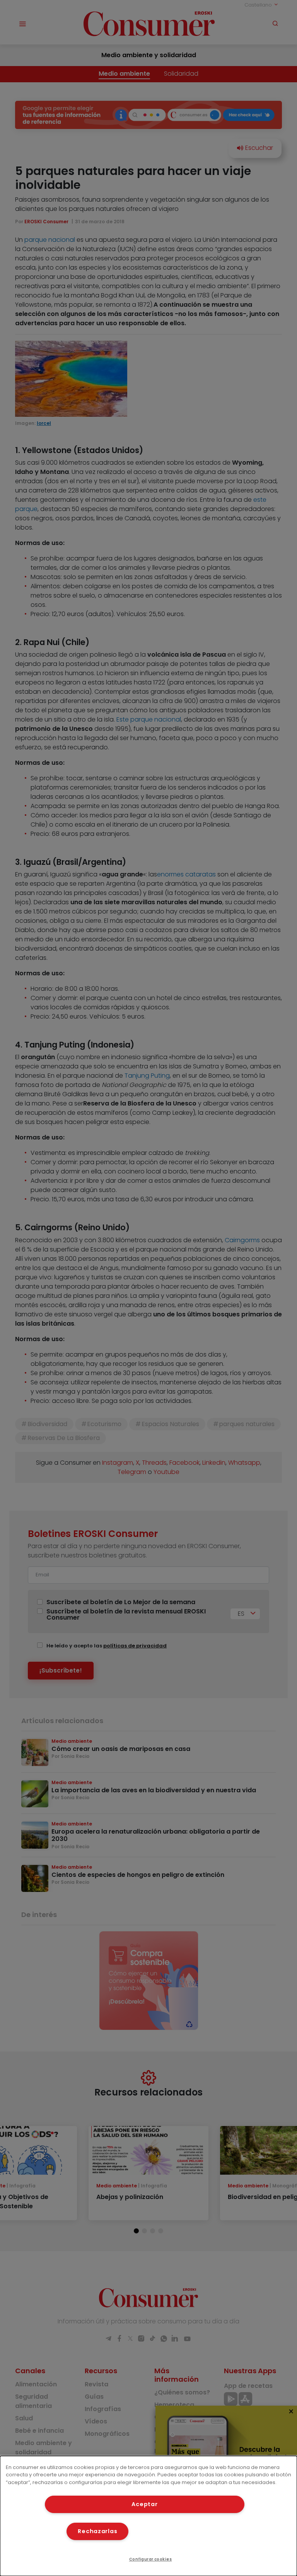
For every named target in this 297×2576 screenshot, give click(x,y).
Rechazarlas (97, 2531)
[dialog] (148, 2516)
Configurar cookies (151, 2559)
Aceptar (144, 2504)
